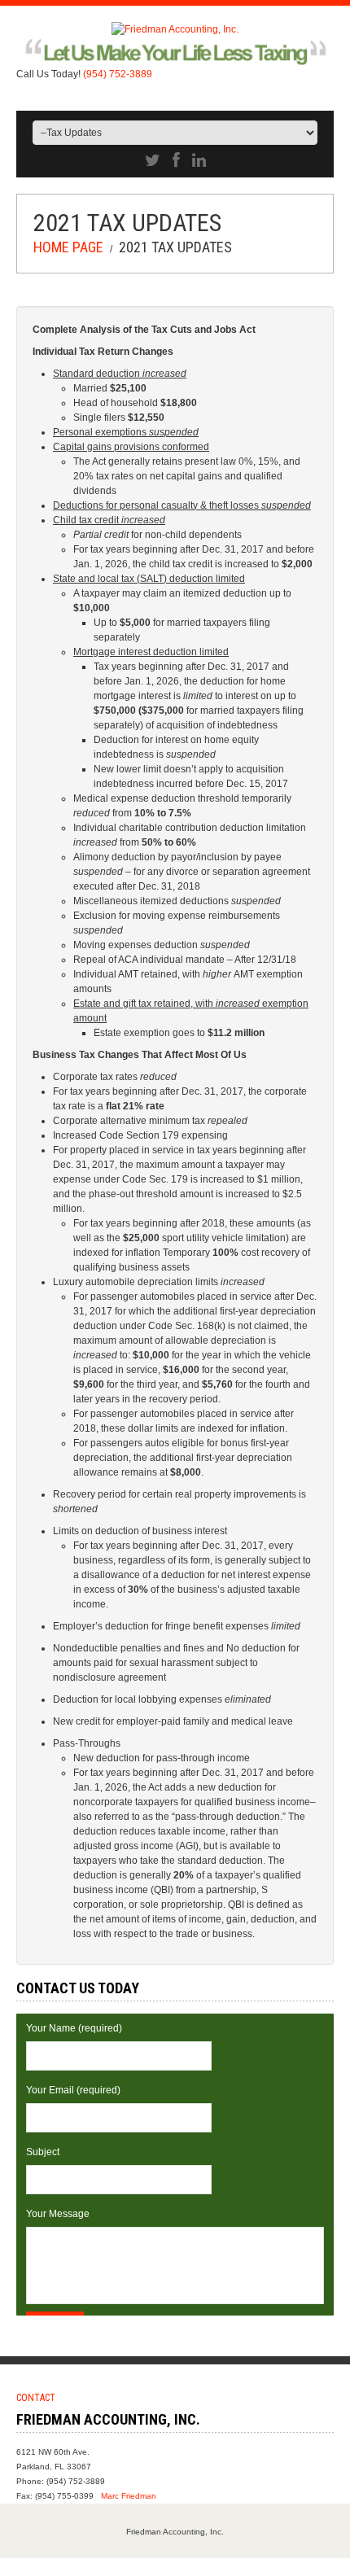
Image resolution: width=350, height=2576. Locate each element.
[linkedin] (199, 160)
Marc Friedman (129, 2496)
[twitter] (153, 160)
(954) (118, 74)
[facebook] (176, 160)
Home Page (68, 247)
